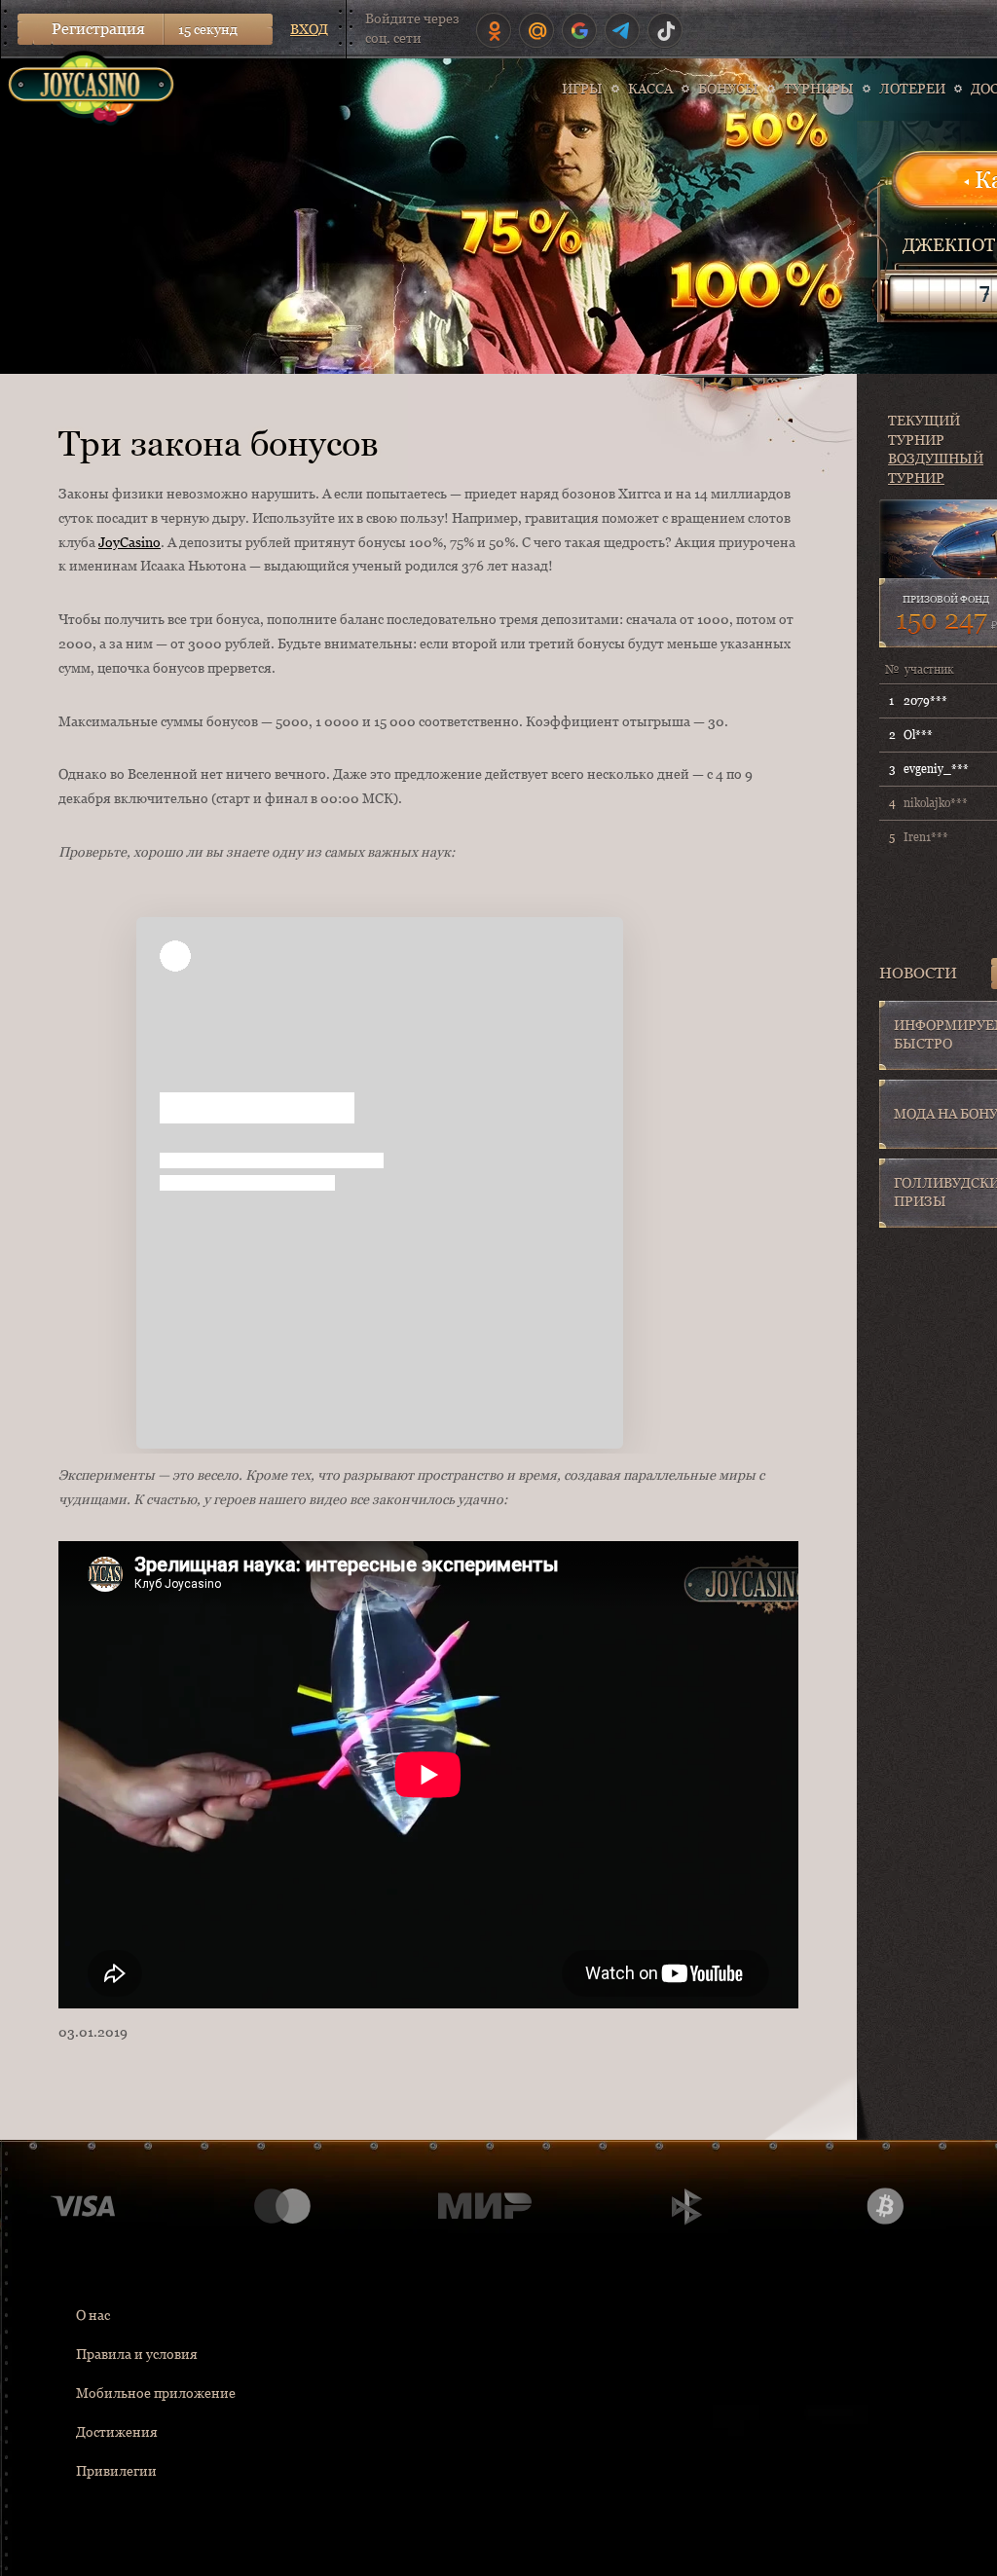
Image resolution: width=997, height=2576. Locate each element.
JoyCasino (129, 542)
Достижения (117, 2432)
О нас (93, 2315)
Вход (309, 29)
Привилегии (116, 2471)
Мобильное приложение (156, 2393)
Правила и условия (137, 2354)
